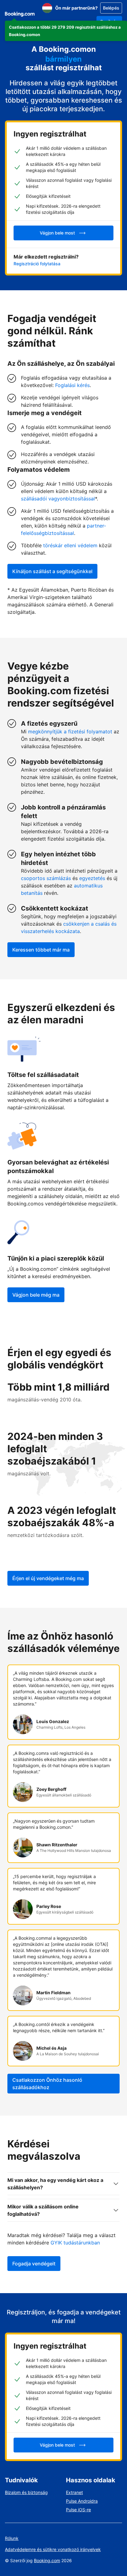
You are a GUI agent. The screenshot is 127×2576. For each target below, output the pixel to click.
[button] (66, 31)
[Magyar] (47, 8)
